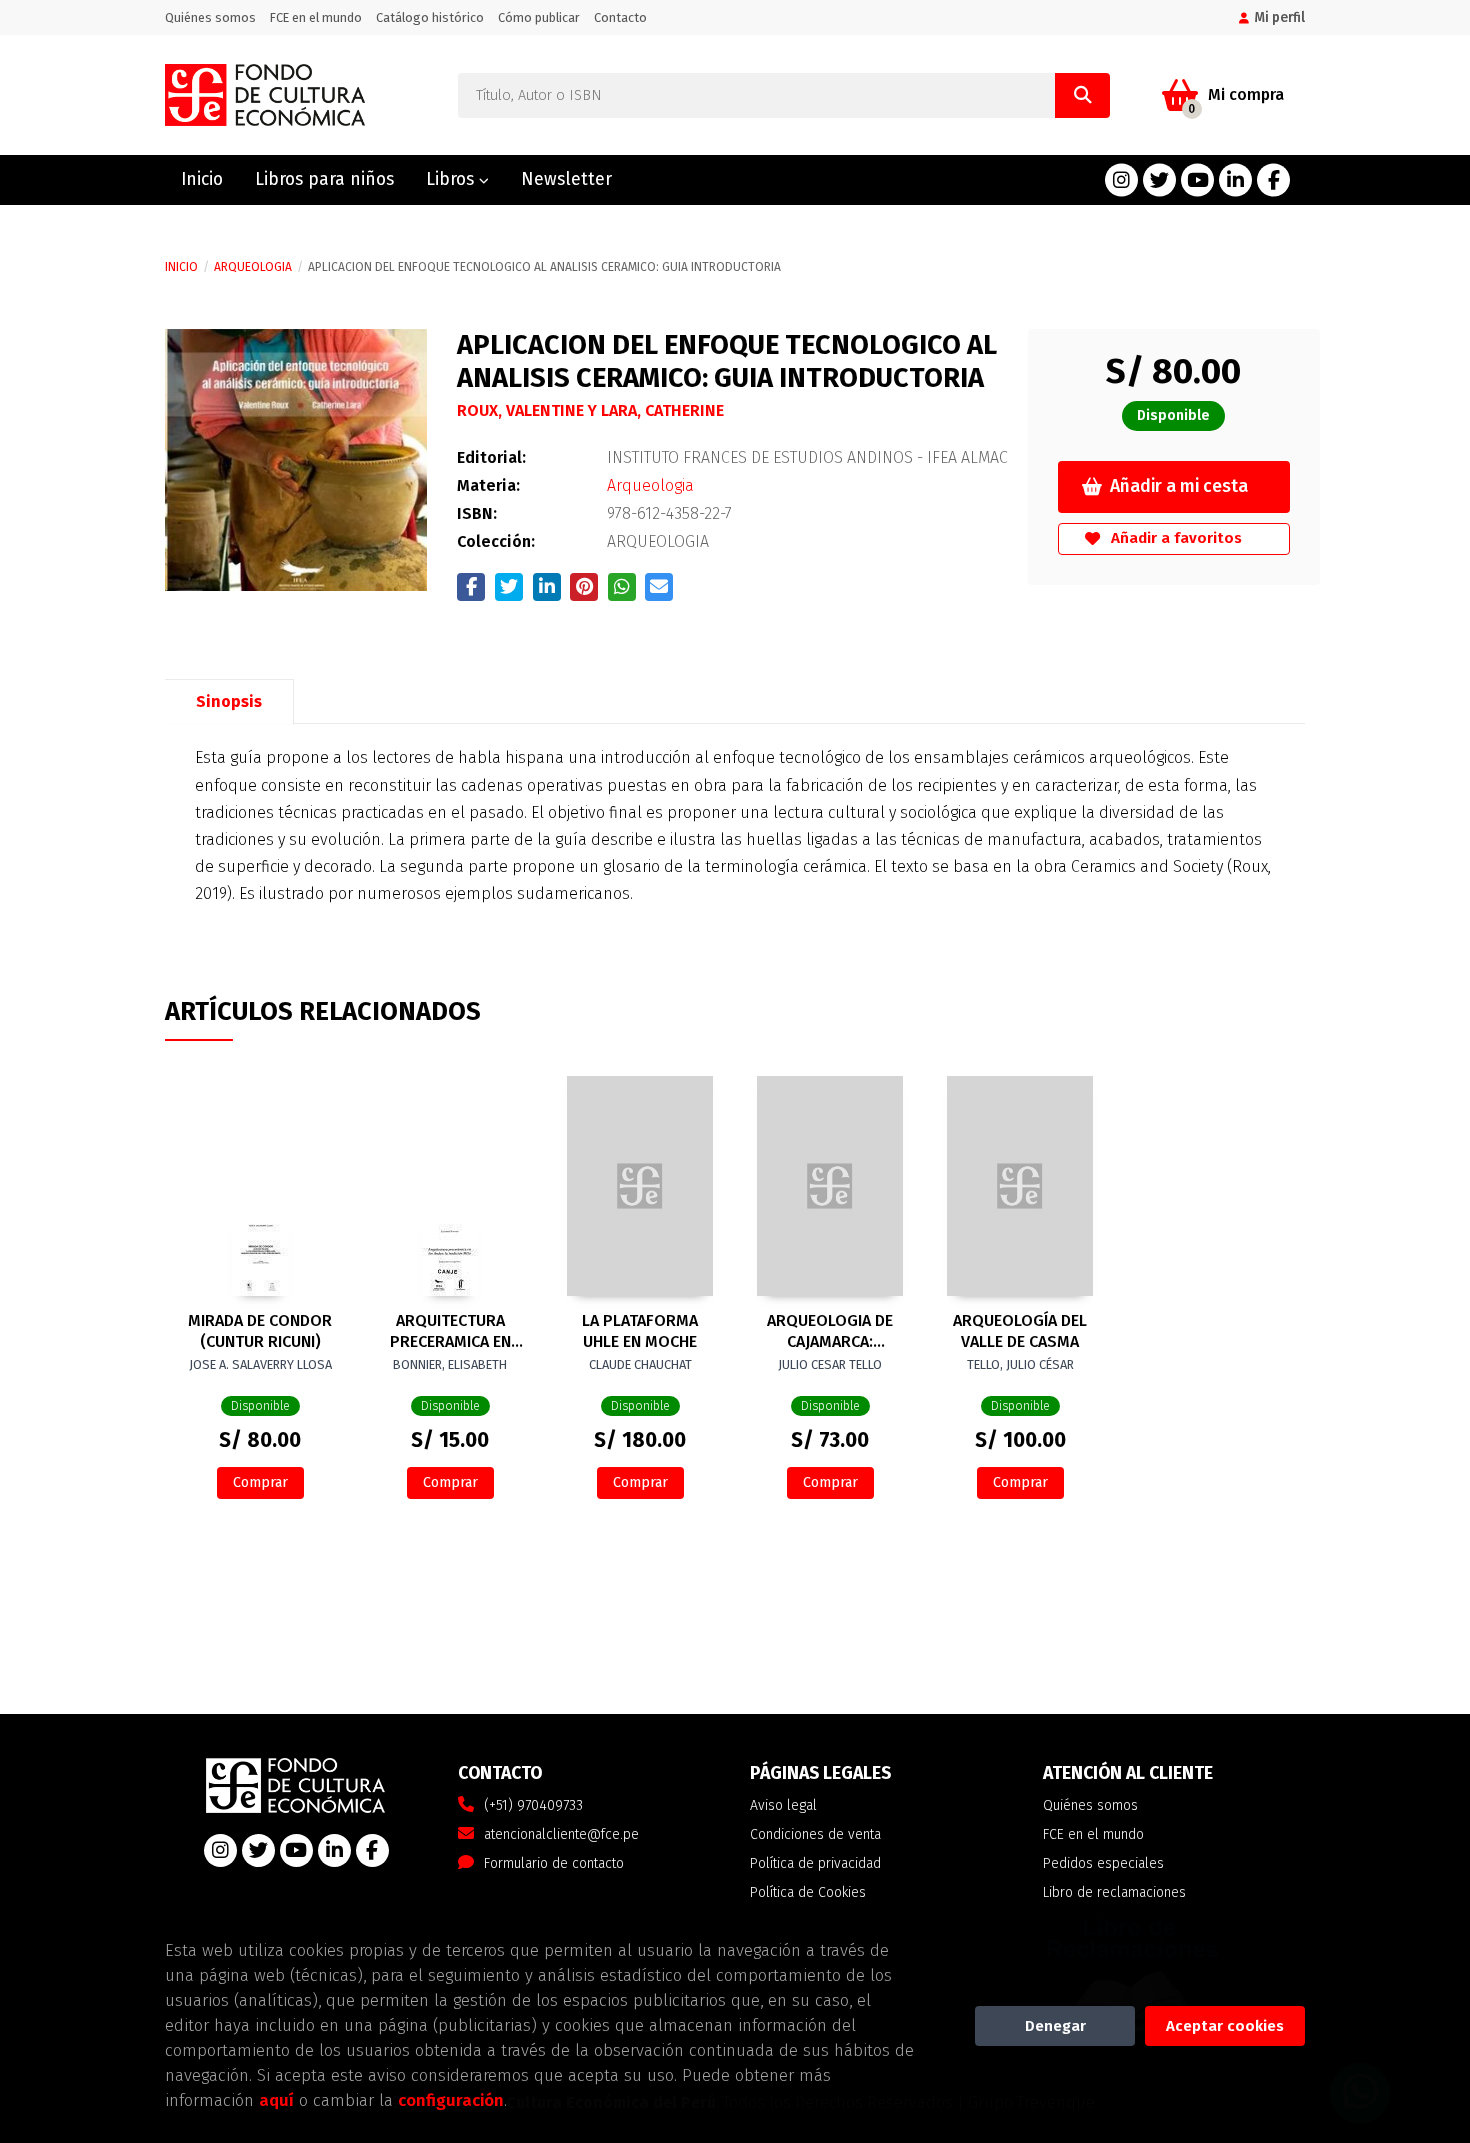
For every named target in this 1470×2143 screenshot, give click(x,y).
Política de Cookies (808, 1892)
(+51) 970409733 (533, 1805)
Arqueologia (253, 267)
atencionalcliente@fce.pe (561, 1834)
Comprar (260, 1482)
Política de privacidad (815, 1863)
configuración (451, 2100)
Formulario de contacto (554, 1863)
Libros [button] (452, 179)
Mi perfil (1279, 17)
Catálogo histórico (430, 17)
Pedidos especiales (1103, 1863)
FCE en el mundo (316, 17)
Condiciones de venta (815, 1834)
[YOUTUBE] (1197, 180)
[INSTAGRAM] (1121, 180)
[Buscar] (1082, 95)
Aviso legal (783, 1805)
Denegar (1055, 2026)
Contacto (620, 17)
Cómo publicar (539, 17)
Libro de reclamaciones (1114, 1892)
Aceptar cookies (1225, 2026)
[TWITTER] (1159, 180)
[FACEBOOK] (1273, 180)
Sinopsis (229, 701)
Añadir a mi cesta (1179, 486)
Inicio (181, 267)
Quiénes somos (210, 17)
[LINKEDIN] (1235, 180)
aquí (276, 2100)
